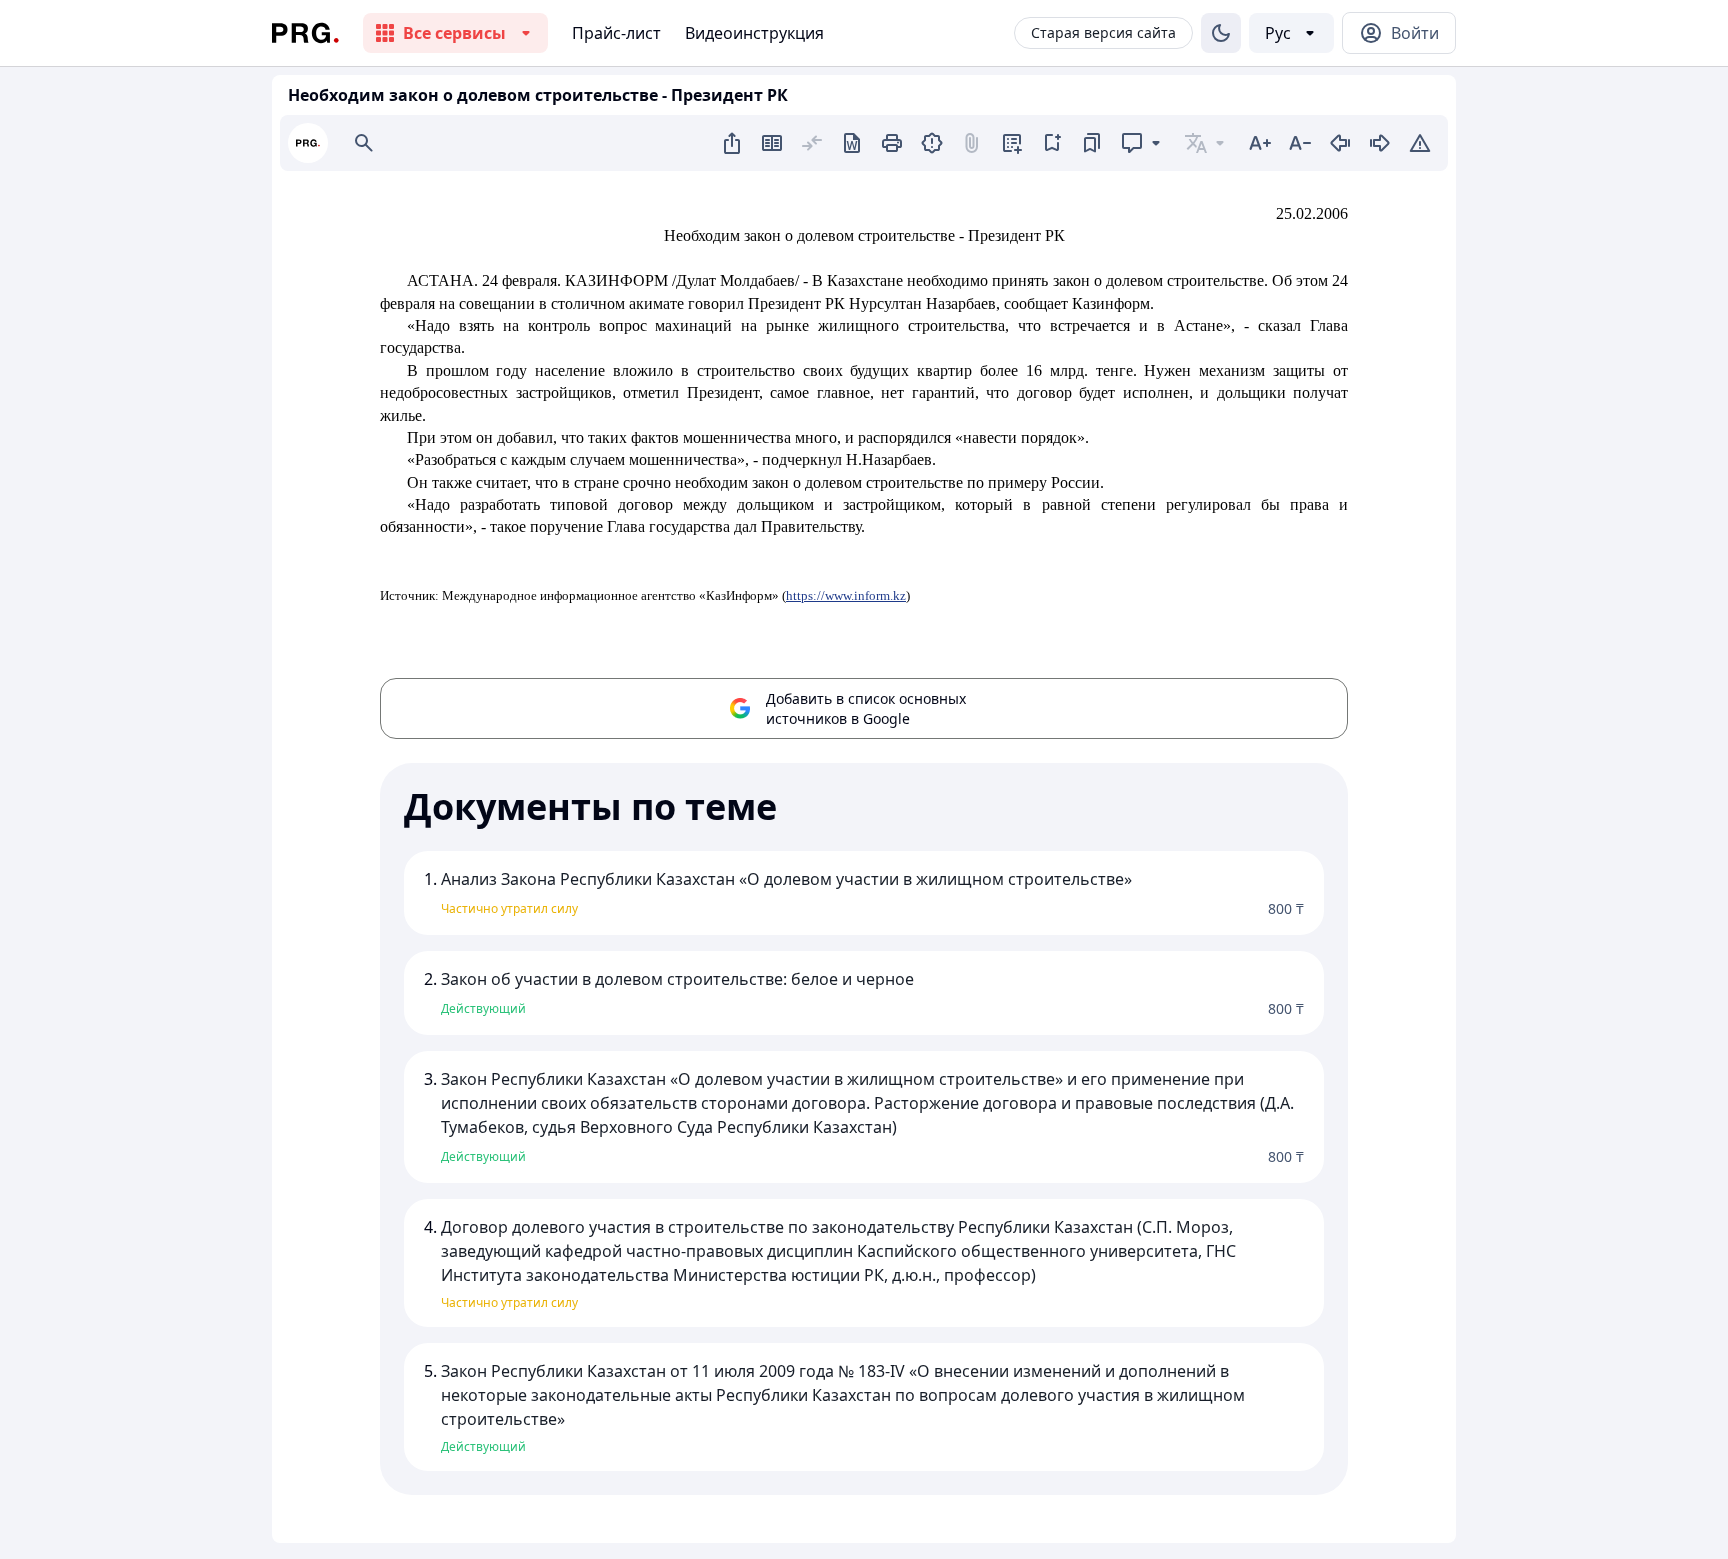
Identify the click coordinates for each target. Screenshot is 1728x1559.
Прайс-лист (616, 33)
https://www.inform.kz (846, 595)
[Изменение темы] (1221, 33)
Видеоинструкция (754, 33)
